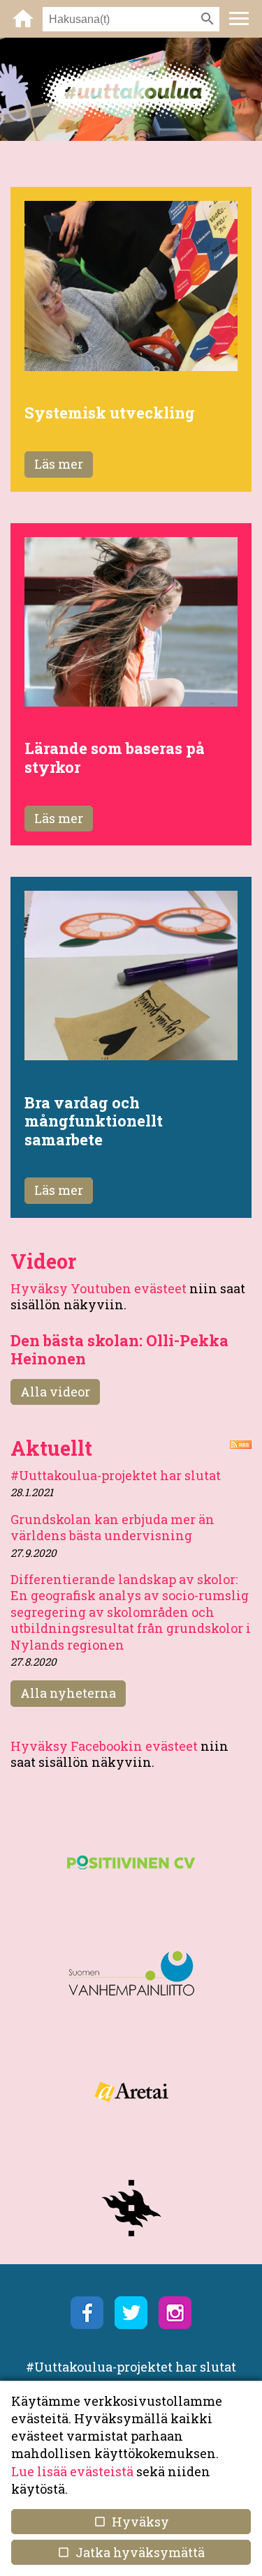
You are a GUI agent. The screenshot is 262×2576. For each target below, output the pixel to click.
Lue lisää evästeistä (72, 2471)
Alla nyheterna (68, 1693)
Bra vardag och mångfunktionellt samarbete (94, 1121)
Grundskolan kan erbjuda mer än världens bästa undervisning (112, 1527)
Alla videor (55, 1392)
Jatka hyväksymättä (131, 2552)
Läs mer (59, 464)
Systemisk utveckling (110, 413)
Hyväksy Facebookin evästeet (104, 1746)
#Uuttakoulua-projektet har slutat (116, 1475)
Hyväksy (131, 2522)
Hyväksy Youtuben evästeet (99, 1288)
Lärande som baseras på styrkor (115, 757)
